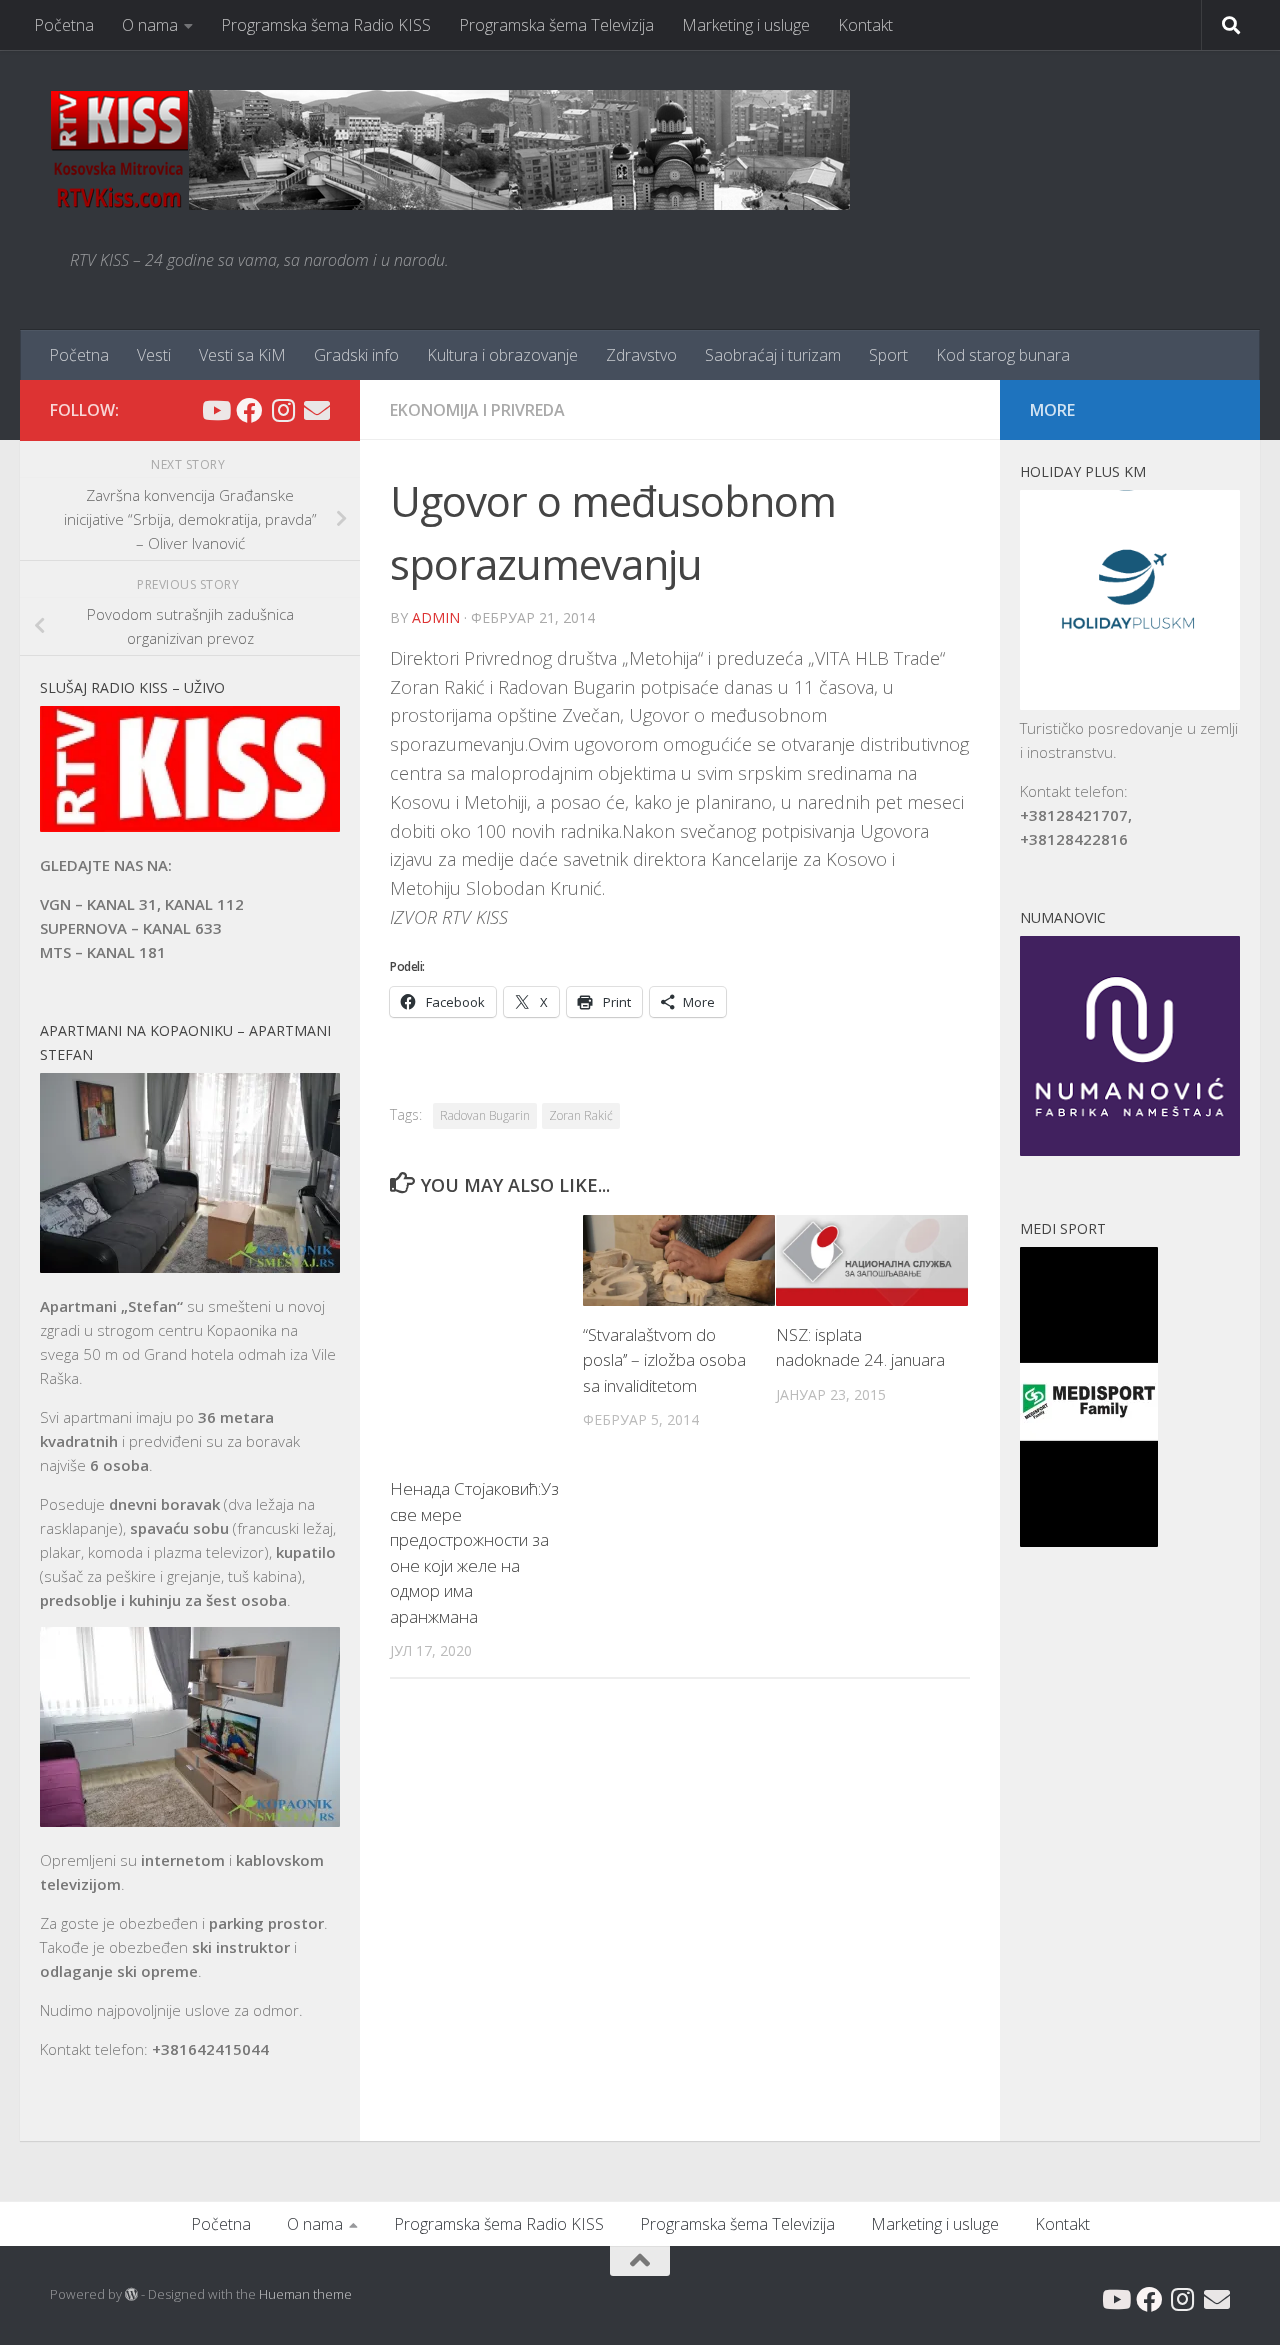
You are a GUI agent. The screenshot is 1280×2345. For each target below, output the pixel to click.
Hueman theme (305, 2294)
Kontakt (865, 25)
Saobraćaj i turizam (773, 355)
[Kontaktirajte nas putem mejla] (317, 410)
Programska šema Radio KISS (326, 25)
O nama (150, 25)
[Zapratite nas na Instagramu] (283, 410)
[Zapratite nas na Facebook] (249, 410)
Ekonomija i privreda (477, 410)
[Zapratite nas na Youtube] (215, 410)
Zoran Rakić (581, 1115)
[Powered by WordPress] (131, 2294)
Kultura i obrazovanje (502, 355)
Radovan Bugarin (485, 1115)
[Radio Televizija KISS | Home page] (450, 150)
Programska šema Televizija (556, 25)
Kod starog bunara (1003, 355)
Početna (64, 25)
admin (436, 617)
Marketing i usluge (746, 25)
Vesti (154, 355)
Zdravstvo (641, 355)
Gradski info (356, 355)
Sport (888, 355)
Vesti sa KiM (242, 355)
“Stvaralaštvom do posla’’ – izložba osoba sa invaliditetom (664, 1360)
